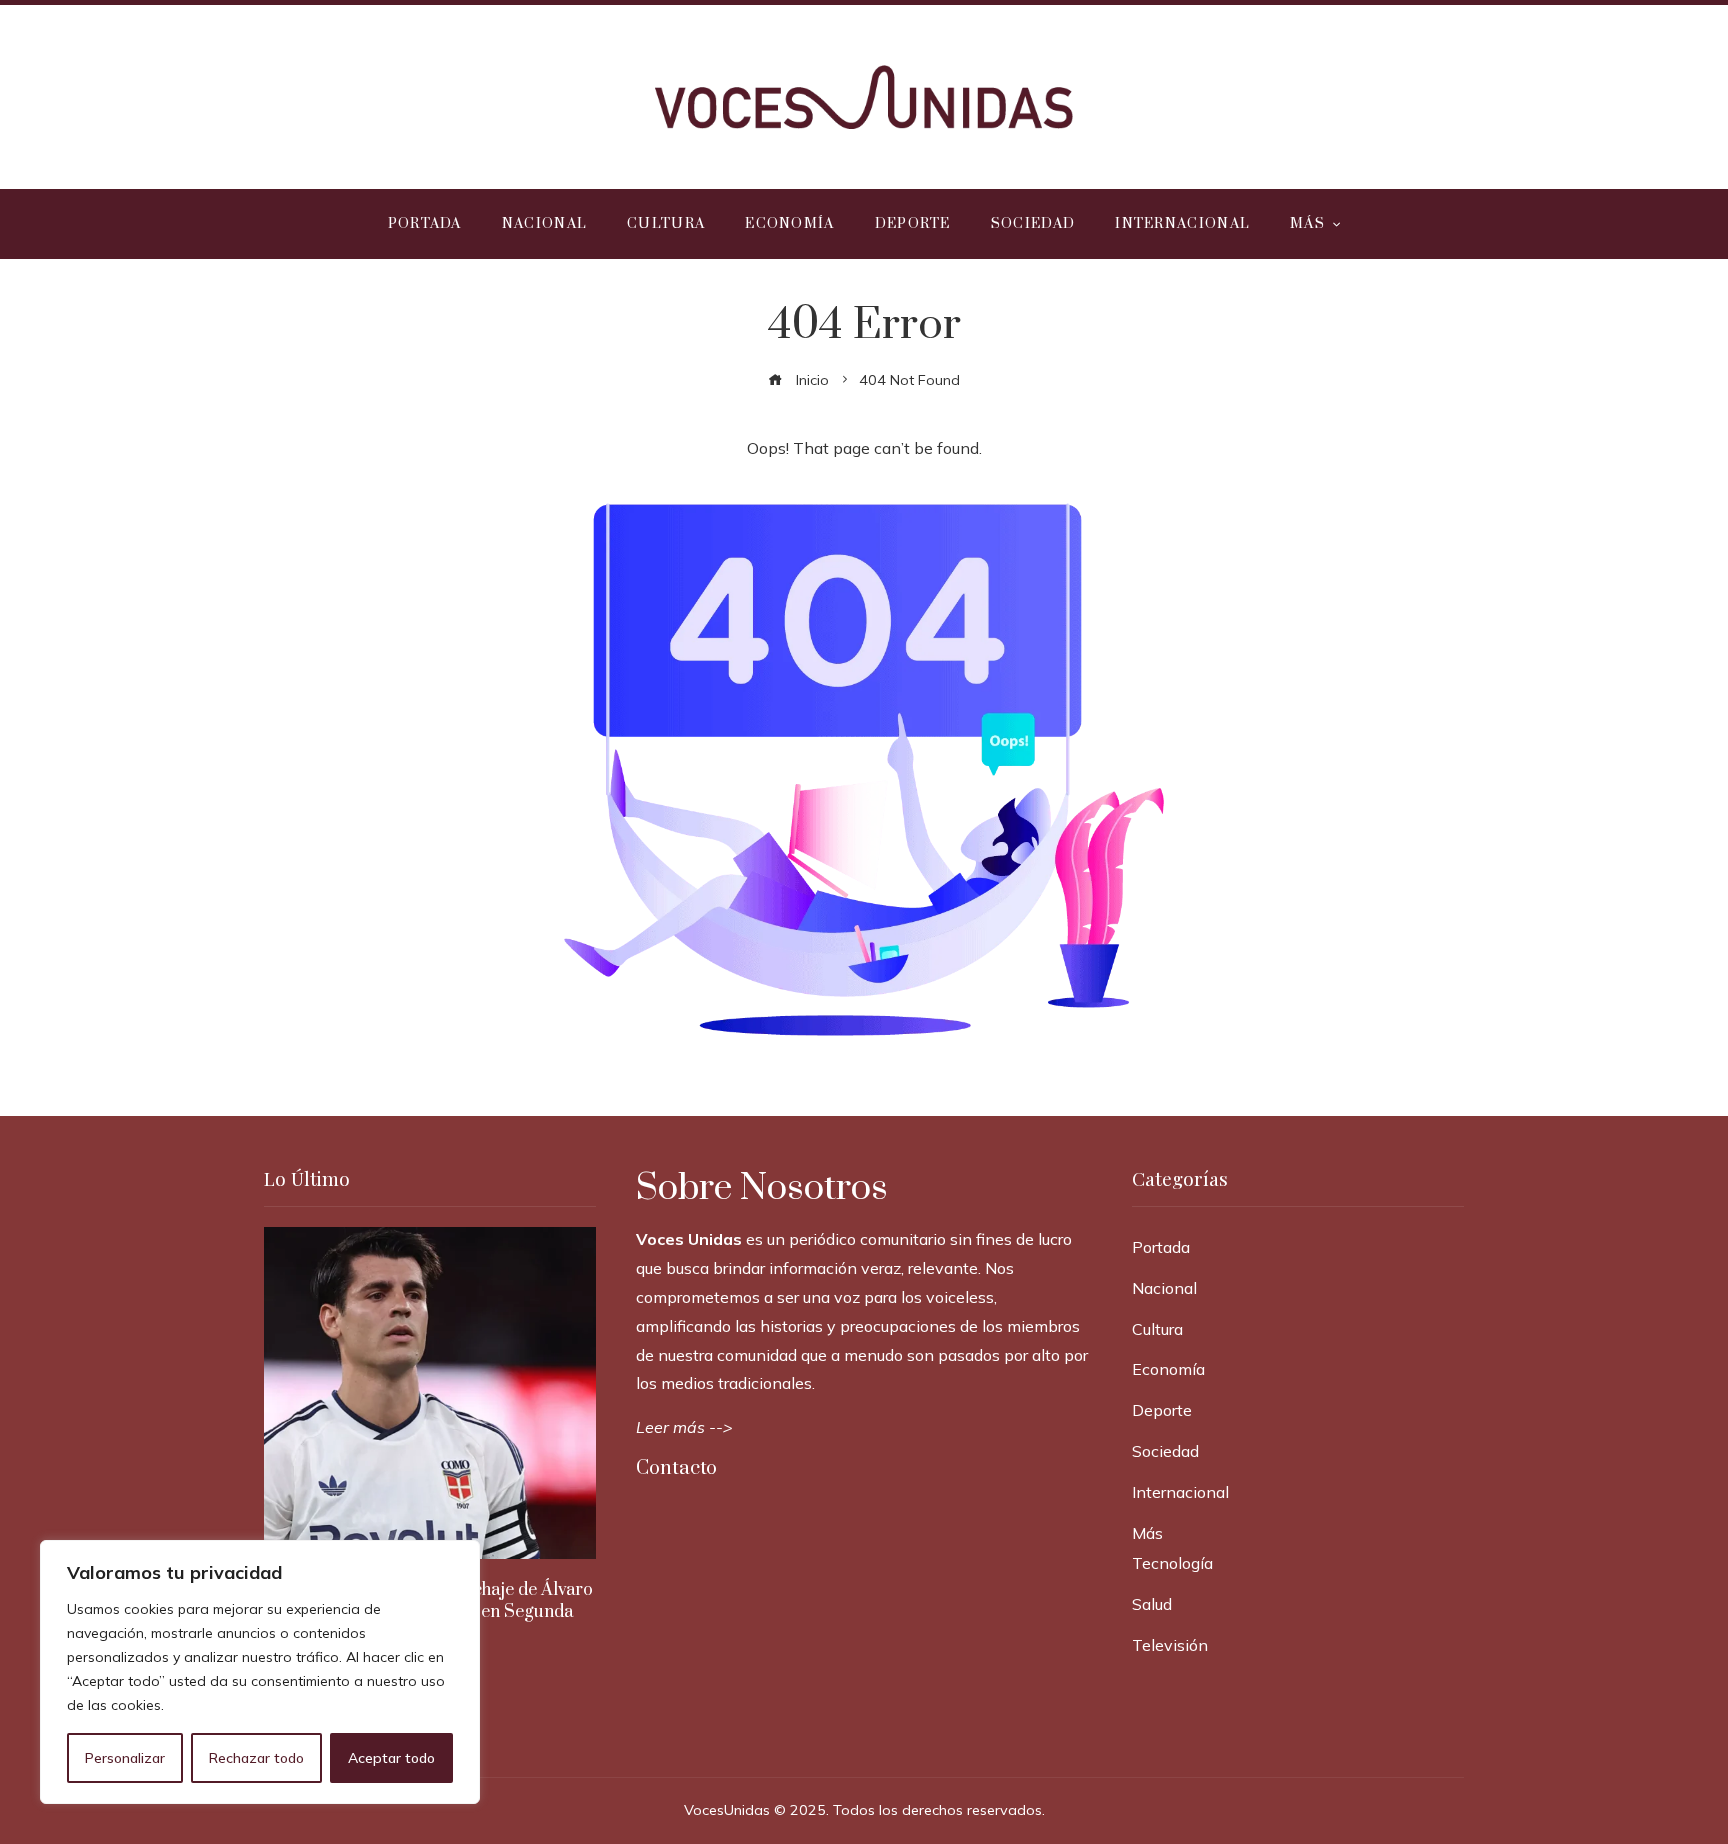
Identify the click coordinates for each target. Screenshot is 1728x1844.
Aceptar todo (391, 1758)
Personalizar (125, 1758)
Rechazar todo (256, 1758)
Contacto (676, 1468)
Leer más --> (684, 1427)
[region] (260, 1672)
